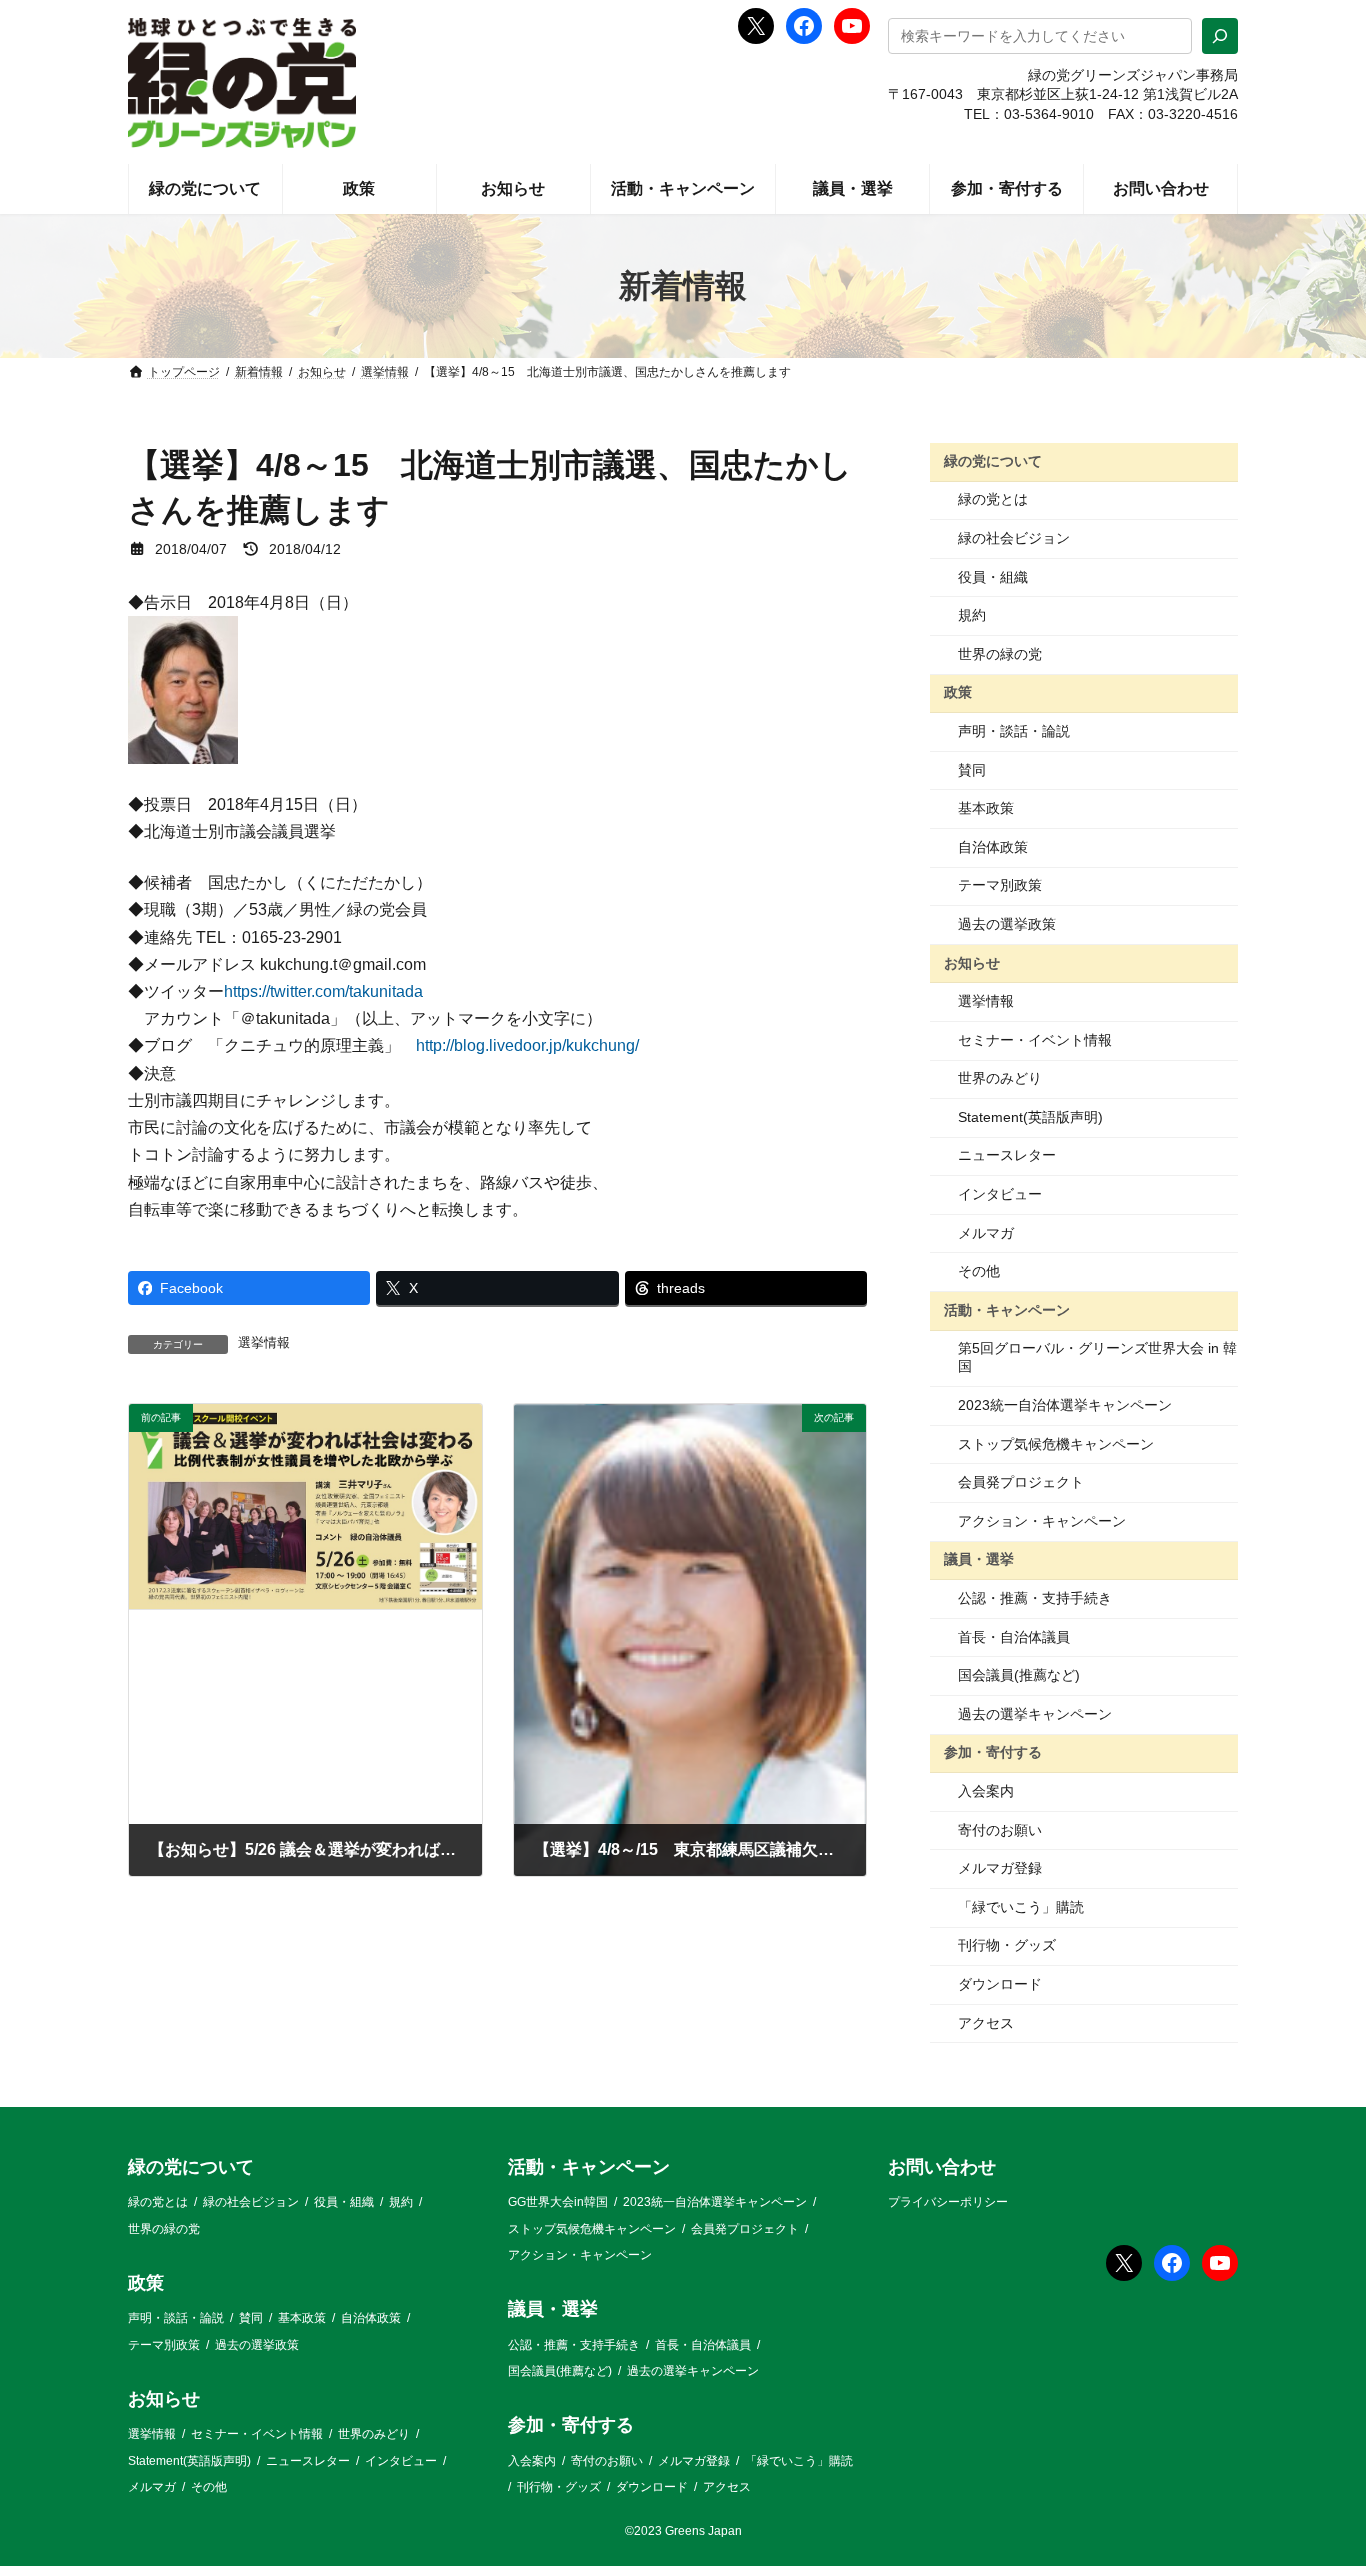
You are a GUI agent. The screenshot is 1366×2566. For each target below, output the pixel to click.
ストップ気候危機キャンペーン (1056, 1444)
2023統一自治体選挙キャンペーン (1065, 1405)
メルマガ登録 (1000, 1868)
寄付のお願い (1000, 1830)
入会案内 (986, 1791)
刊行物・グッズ (1007, 1945)
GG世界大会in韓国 (558, 2203)
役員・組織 (993, 577)
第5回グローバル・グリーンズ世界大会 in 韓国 (1097, 1357)
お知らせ (972, 962)
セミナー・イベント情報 (1035, 1040)
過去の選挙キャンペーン (1035, 1714)
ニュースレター (1007, 1155)
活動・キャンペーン (1007, 1310)
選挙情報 (264, 1343)
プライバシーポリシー (948, 2203)
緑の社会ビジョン (1014, 538)
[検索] (1220, 36)
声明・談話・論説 (1014, 731)
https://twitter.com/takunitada (323, 991)
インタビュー (1000, 1194)
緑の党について (993, 461)
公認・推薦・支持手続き (1035, 1598)
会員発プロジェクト (1021, 1482)
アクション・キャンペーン (1042, 1521)
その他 (979, 1271)
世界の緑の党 (1000, 654)
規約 (972, 615)
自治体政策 (993, 847)
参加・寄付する (993, 1752)
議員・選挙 (979, 1559)
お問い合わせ (942, 2167)
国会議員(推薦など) (1019, 1675)
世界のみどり (1000, 1078)
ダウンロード (1000, 1984)
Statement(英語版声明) (1030, 1117)
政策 (958, 692)
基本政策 (986, 808)
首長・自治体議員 (1014, 1637)
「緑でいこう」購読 (1021, 1907)
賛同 (972, 770)
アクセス (986, 2023)
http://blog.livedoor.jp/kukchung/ (527, 1045)
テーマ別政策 (1000, 885)
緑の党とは (993, 499)
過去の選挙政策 (1007, 924)
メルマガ (986, 1233)
